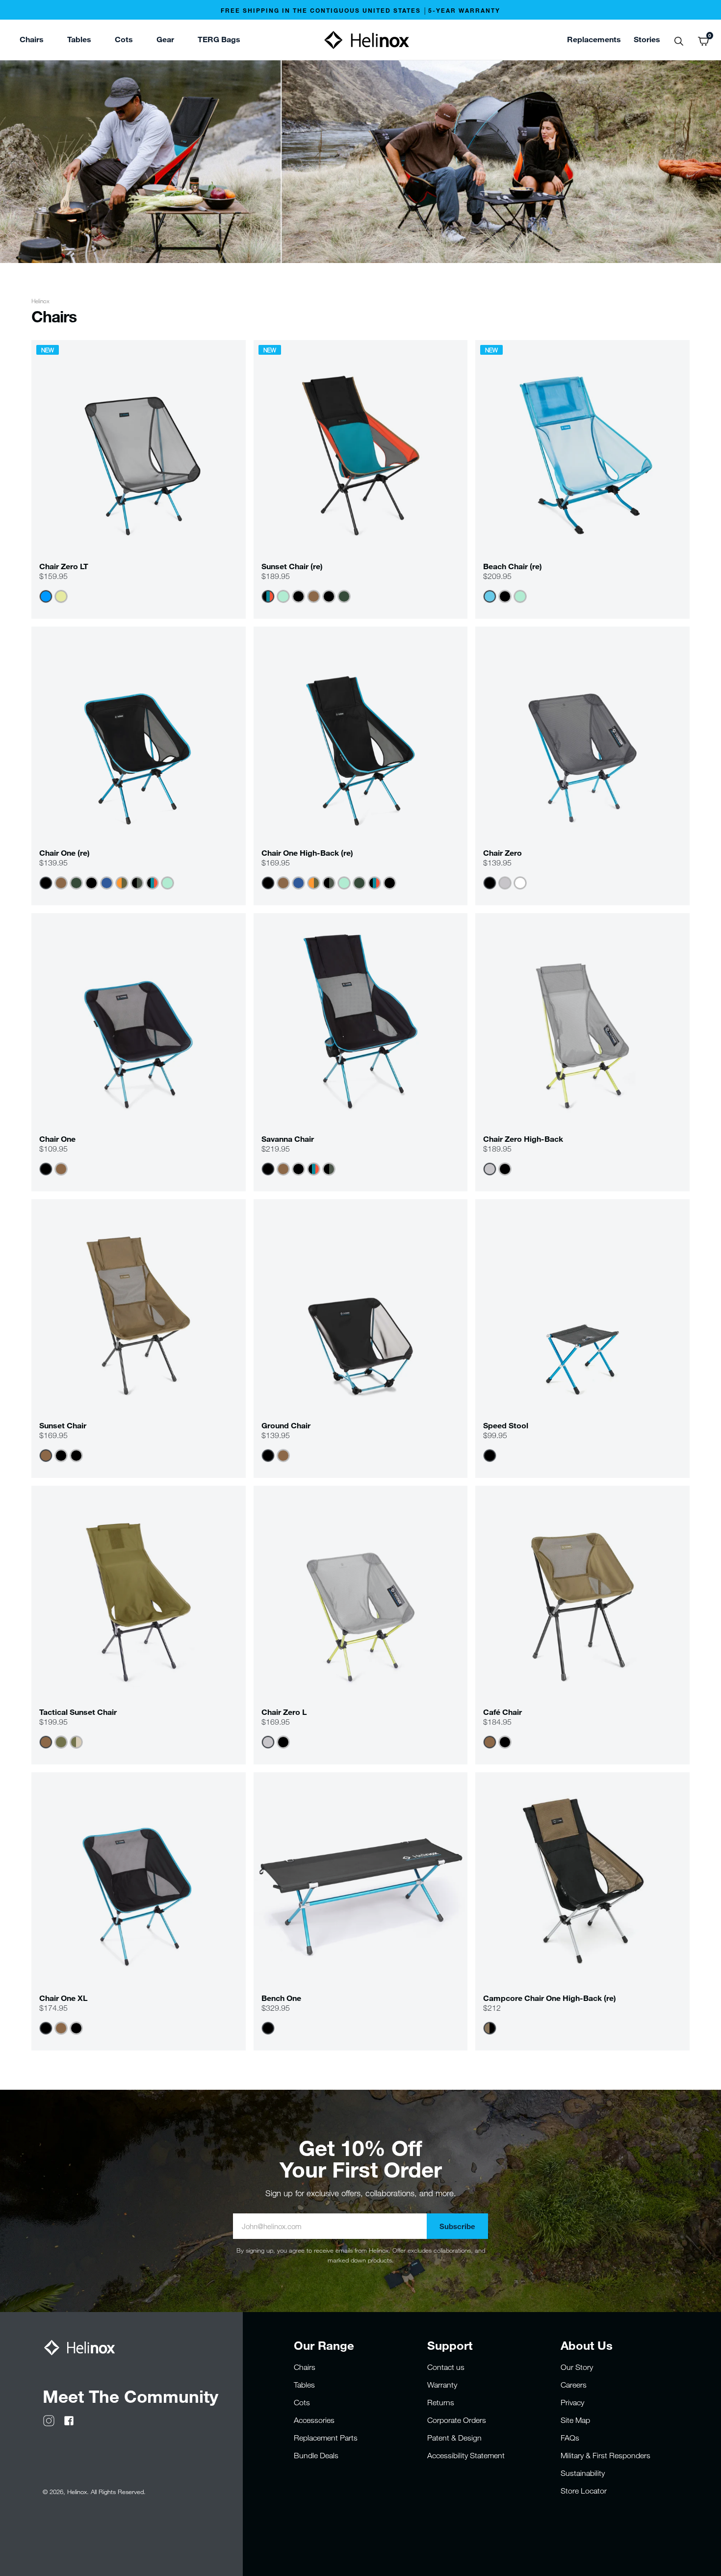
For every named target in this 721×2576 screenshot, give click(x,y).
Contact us (446, 2367)
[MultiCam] (76, 1742)
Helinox (40, 301)
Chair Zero (502, 853)
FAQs (570, 2438)
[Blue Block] (107, 883)
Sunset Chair (63, 1425)
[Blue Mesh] (490, 596)
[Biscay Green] (283, 596)
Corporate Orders (457, 2420)
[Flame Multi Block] (122, 883)
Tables (304, 2385)
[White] (520, 883)
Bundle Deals (316, 2455)
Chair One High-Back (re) (307, 853)
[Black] (298, 596)
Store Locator (584, 2491)
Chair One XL (63, 1998)
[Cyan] (46, 596)
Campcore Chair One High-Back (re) (550, 1998)
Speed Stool (506, 1425)
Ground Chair (286, 1425)
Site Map (575, 2420)
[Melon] (61, 596)
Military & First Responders (605, 2455)
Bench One (281, 1998)
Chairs (305, 2367)
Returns (441, 2402)
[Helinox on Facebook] (69, 2419)
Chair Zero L (284, 1712)
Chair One (57, 1139)
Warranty (442, 2385)
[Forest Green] (344, 596)
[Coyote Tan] (314, 596)
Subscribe (457, 2226)
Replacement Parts (326, 2438)
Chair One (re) (64, 853)
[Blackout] (329, 596)
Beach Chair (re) (513, 566)
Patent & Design (454, 2438)
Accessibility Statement (466, 2455)
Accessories (314, 2420)
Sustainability (583, 2473)
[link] (219, 41)
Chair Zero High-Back (523, 1139)
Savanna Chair (288, 1139)
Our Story (577, 2367)
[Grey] (505, 883)
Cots (302, 2402)
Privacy (572, 2402)
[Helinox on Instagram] (49, 2419)
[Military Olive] (61, 1742)
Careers (574, 2385)
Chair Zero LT (64, 566)
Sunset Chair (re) (292, 566)
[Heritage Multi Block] (268, 596)
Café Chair (502, 1712)
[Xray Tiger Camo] (137, 883)
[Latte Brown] (490, 2028)
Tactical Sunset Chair (78, 1712)
